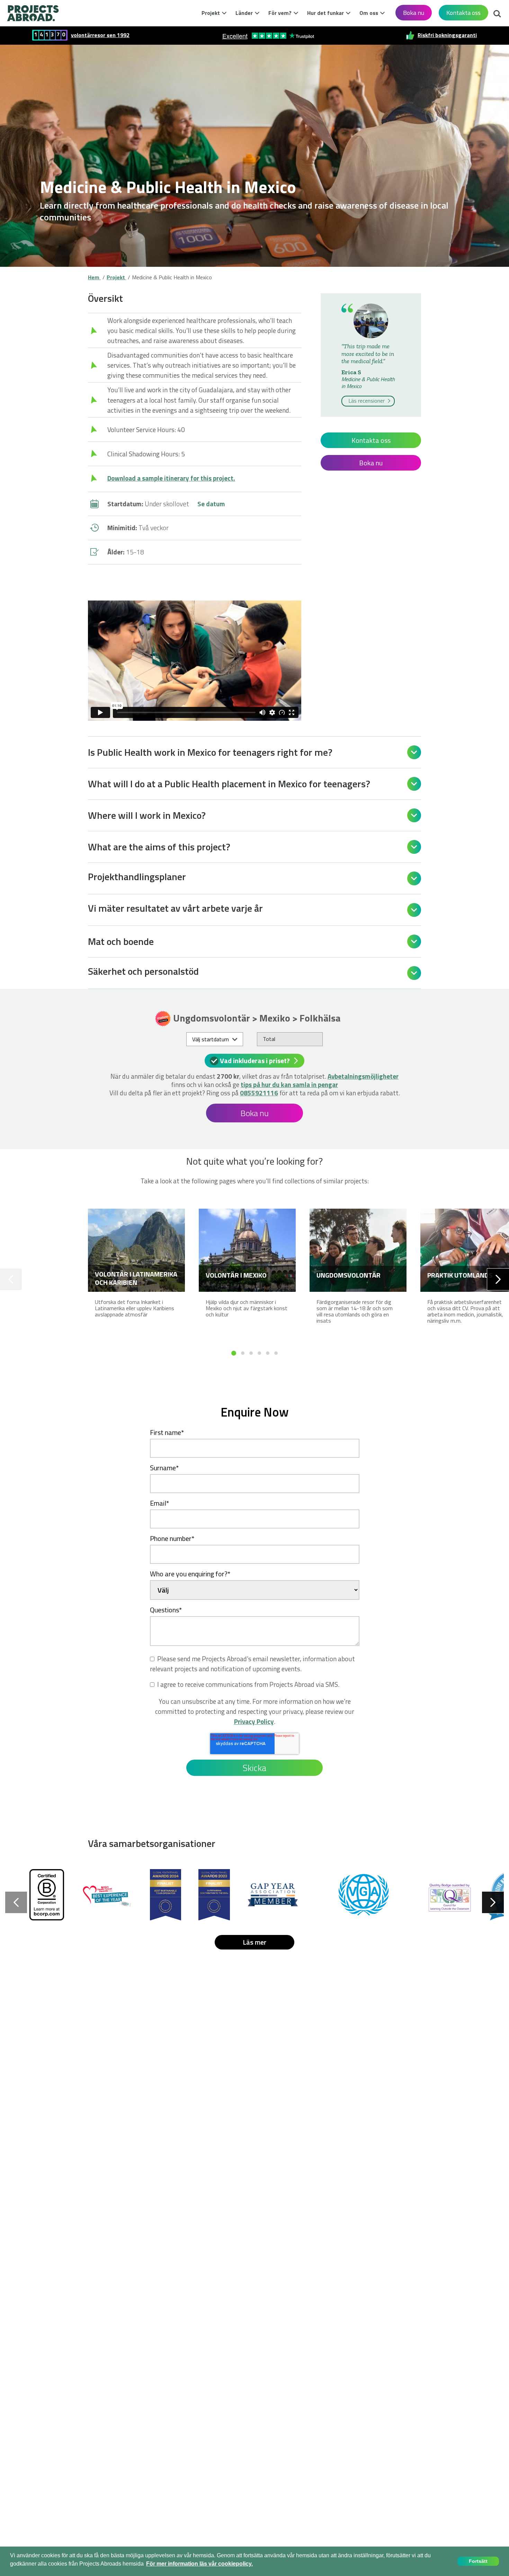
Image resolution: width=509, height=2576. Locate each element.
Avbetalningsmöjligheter (363, 1076)
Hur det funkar (325, 13)
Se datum (211, 504)
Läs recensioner (367, 401)
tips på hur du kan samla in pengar (289, 1084)
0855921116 (259, 1093)
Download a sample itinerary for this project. (171, 478)
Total (269, 1039)
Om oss (369, 13)
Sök (495, 12)
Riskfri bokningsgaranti (447, 35)
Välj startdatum (211, 1039)
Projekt (211, 13)
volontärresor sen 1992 (100, 35)
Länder (244, 13)
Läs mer (254, 1942)
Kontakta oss (463, 13)
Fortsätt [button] (478, 2561)
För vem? (280, 13)
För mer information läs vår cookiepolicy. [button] (199, 2564)
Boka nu (414, 13)
